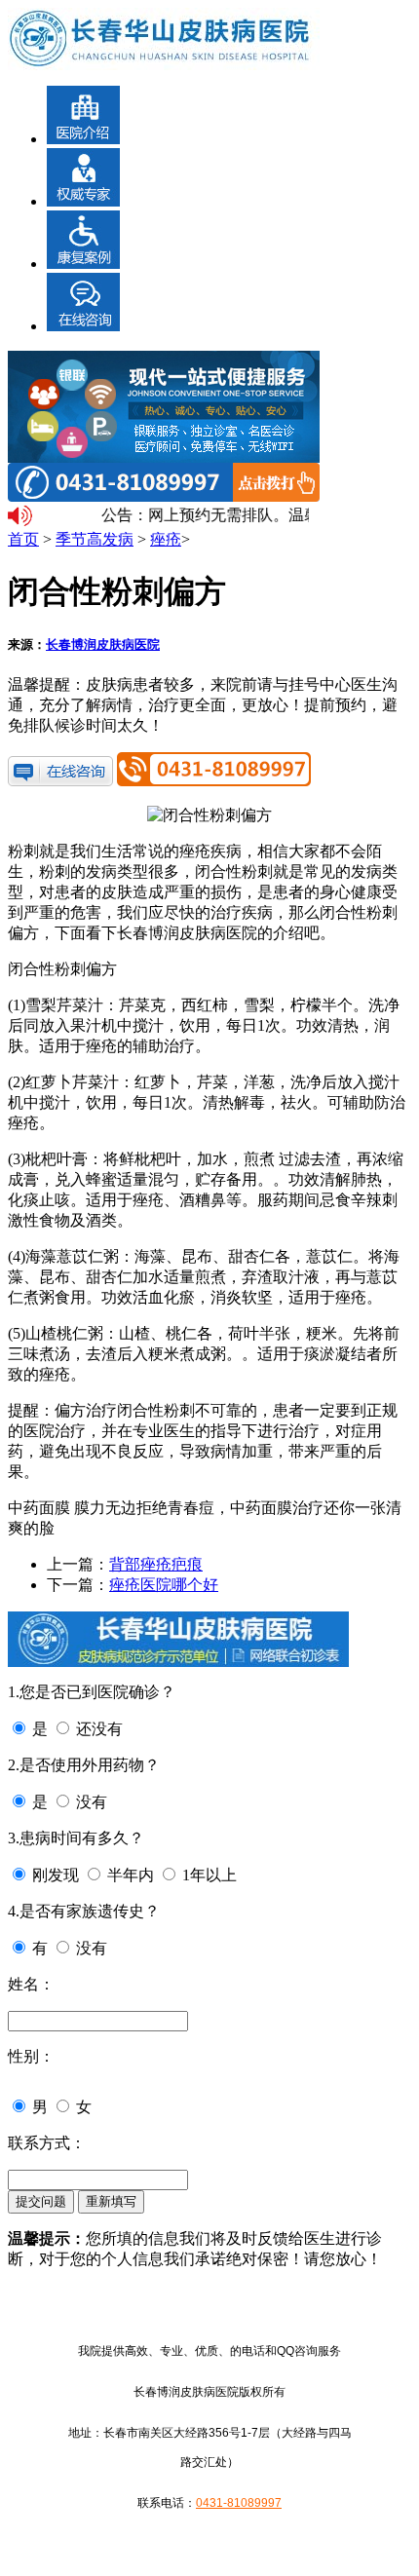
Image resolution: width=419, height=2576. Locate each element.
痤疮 (166, 539)
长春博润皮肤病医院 (103, 644)
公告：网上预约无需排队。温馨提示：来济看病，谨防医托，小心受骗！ (202, 515)
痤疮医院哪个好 (164, 1585)
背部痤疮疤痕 (156, 1564)
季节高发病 (95, 539)
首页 (23, 539)
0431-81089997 (239, 2503)
